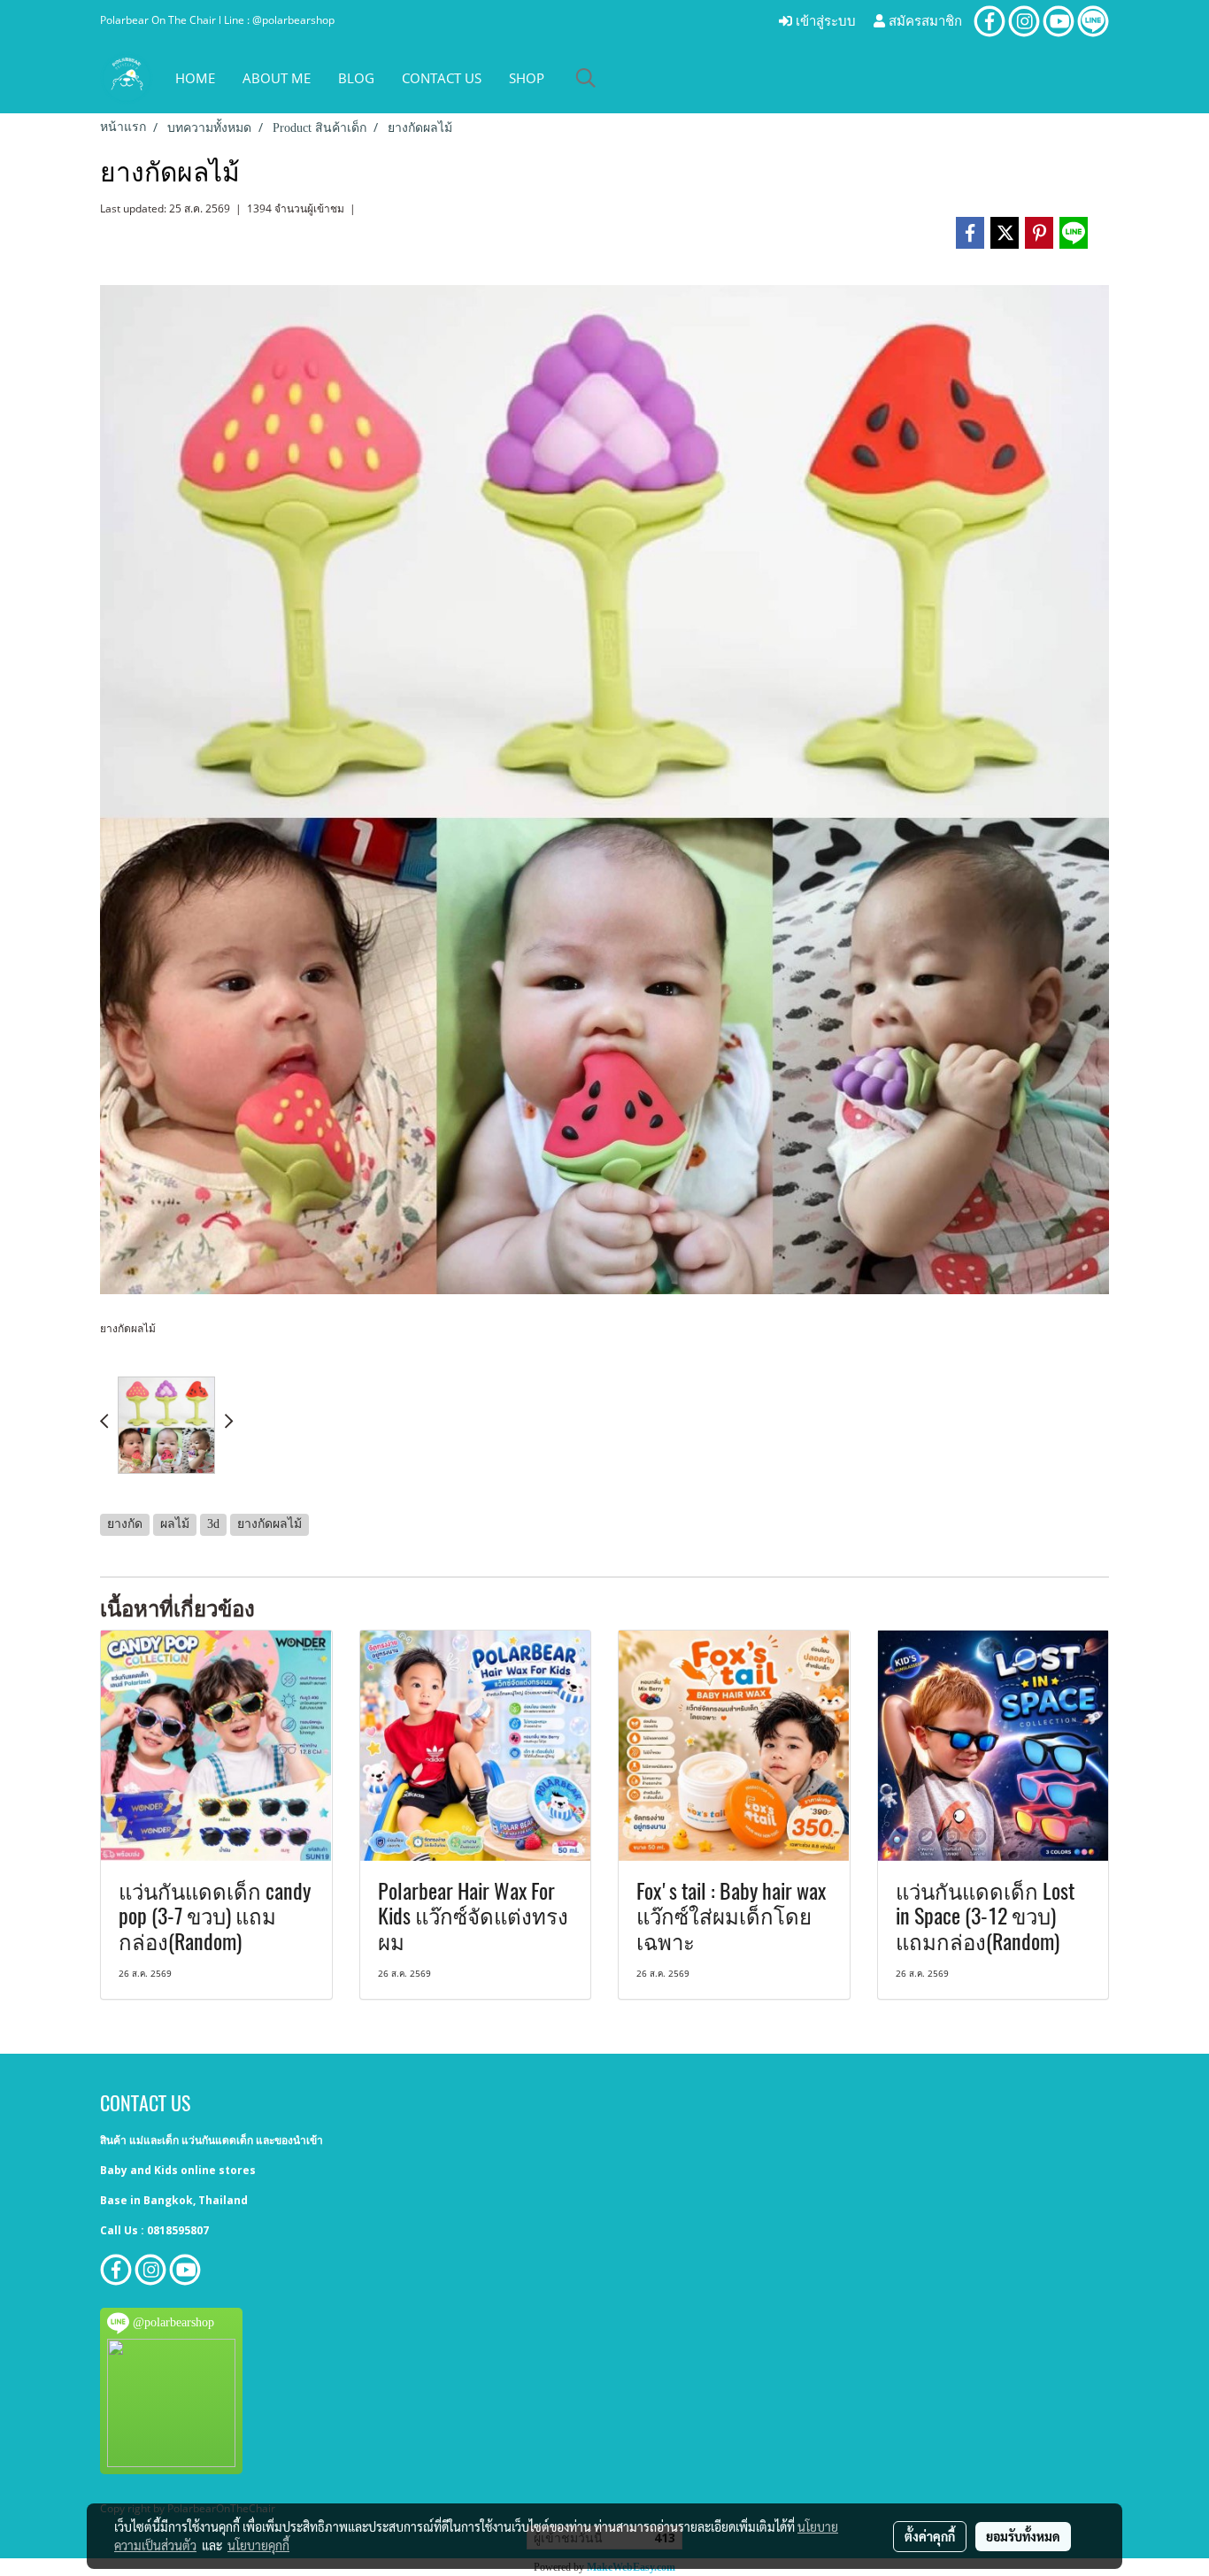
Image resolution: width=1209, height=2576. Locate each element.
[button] (586, 78)
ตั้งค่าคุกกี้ (930, 2536)
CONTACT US (442, 78)
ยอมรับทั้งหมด (1023, 2536)
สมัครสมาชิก (924, 21)
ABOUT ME (277, 78)
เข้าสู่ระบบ (824, 21)
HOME (195, 78)
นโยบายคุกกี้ (258, 2545)
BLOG (356, 78)
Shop (527, 78)
